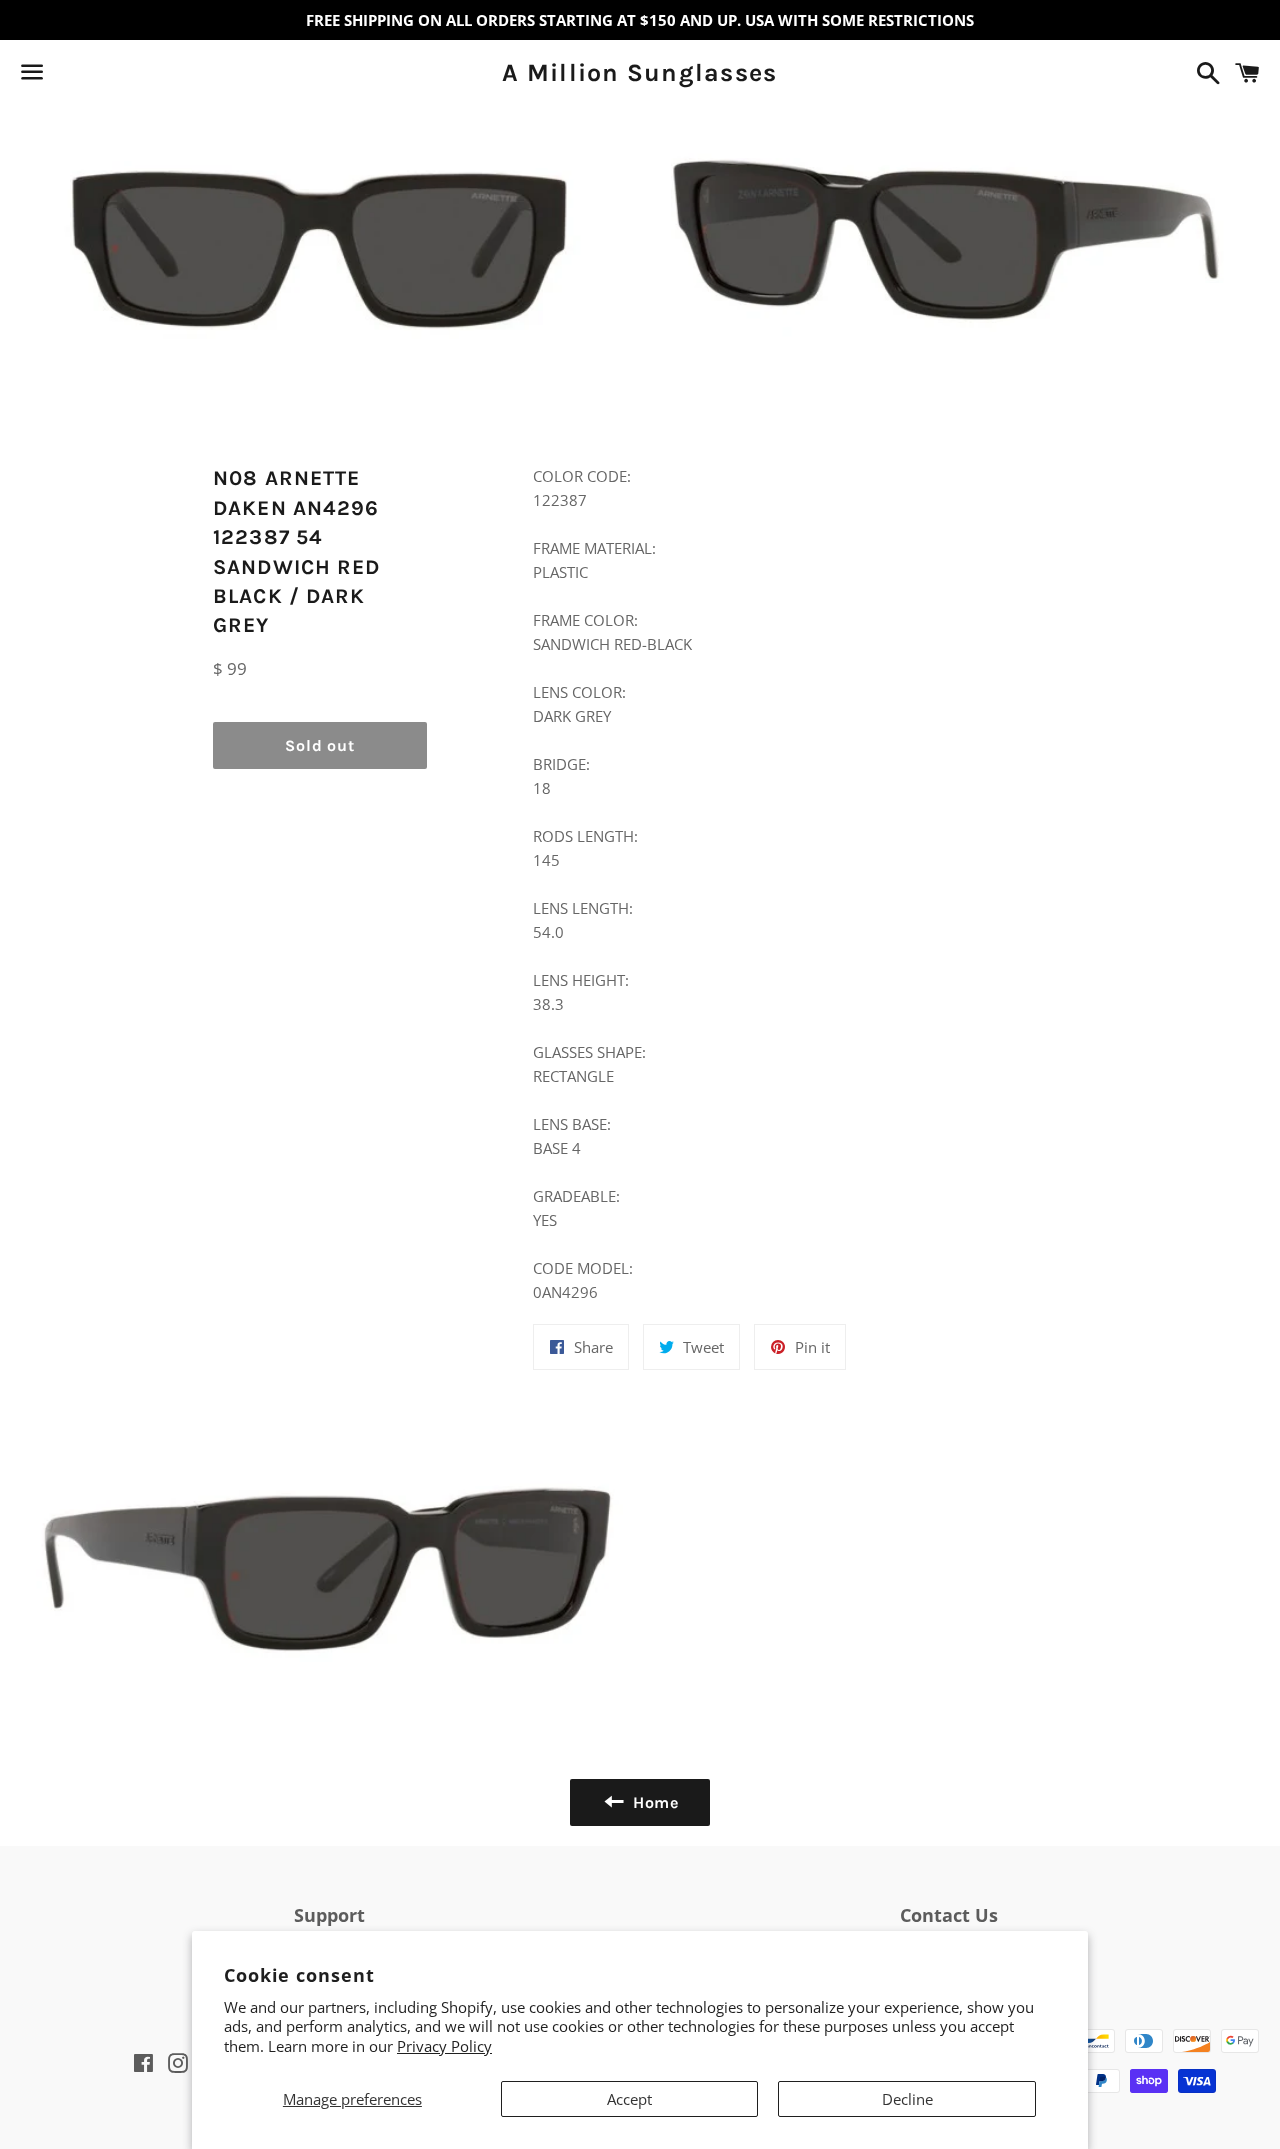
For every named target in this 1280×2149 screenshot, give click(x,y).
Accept (629, 2099)
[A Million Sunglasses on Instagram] (103, 76)
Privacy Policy (444, 2046)
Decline (907, 2099)
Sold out (319, 745)
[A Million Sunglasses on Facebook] (67, 76)
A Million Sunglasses (639, 72)
